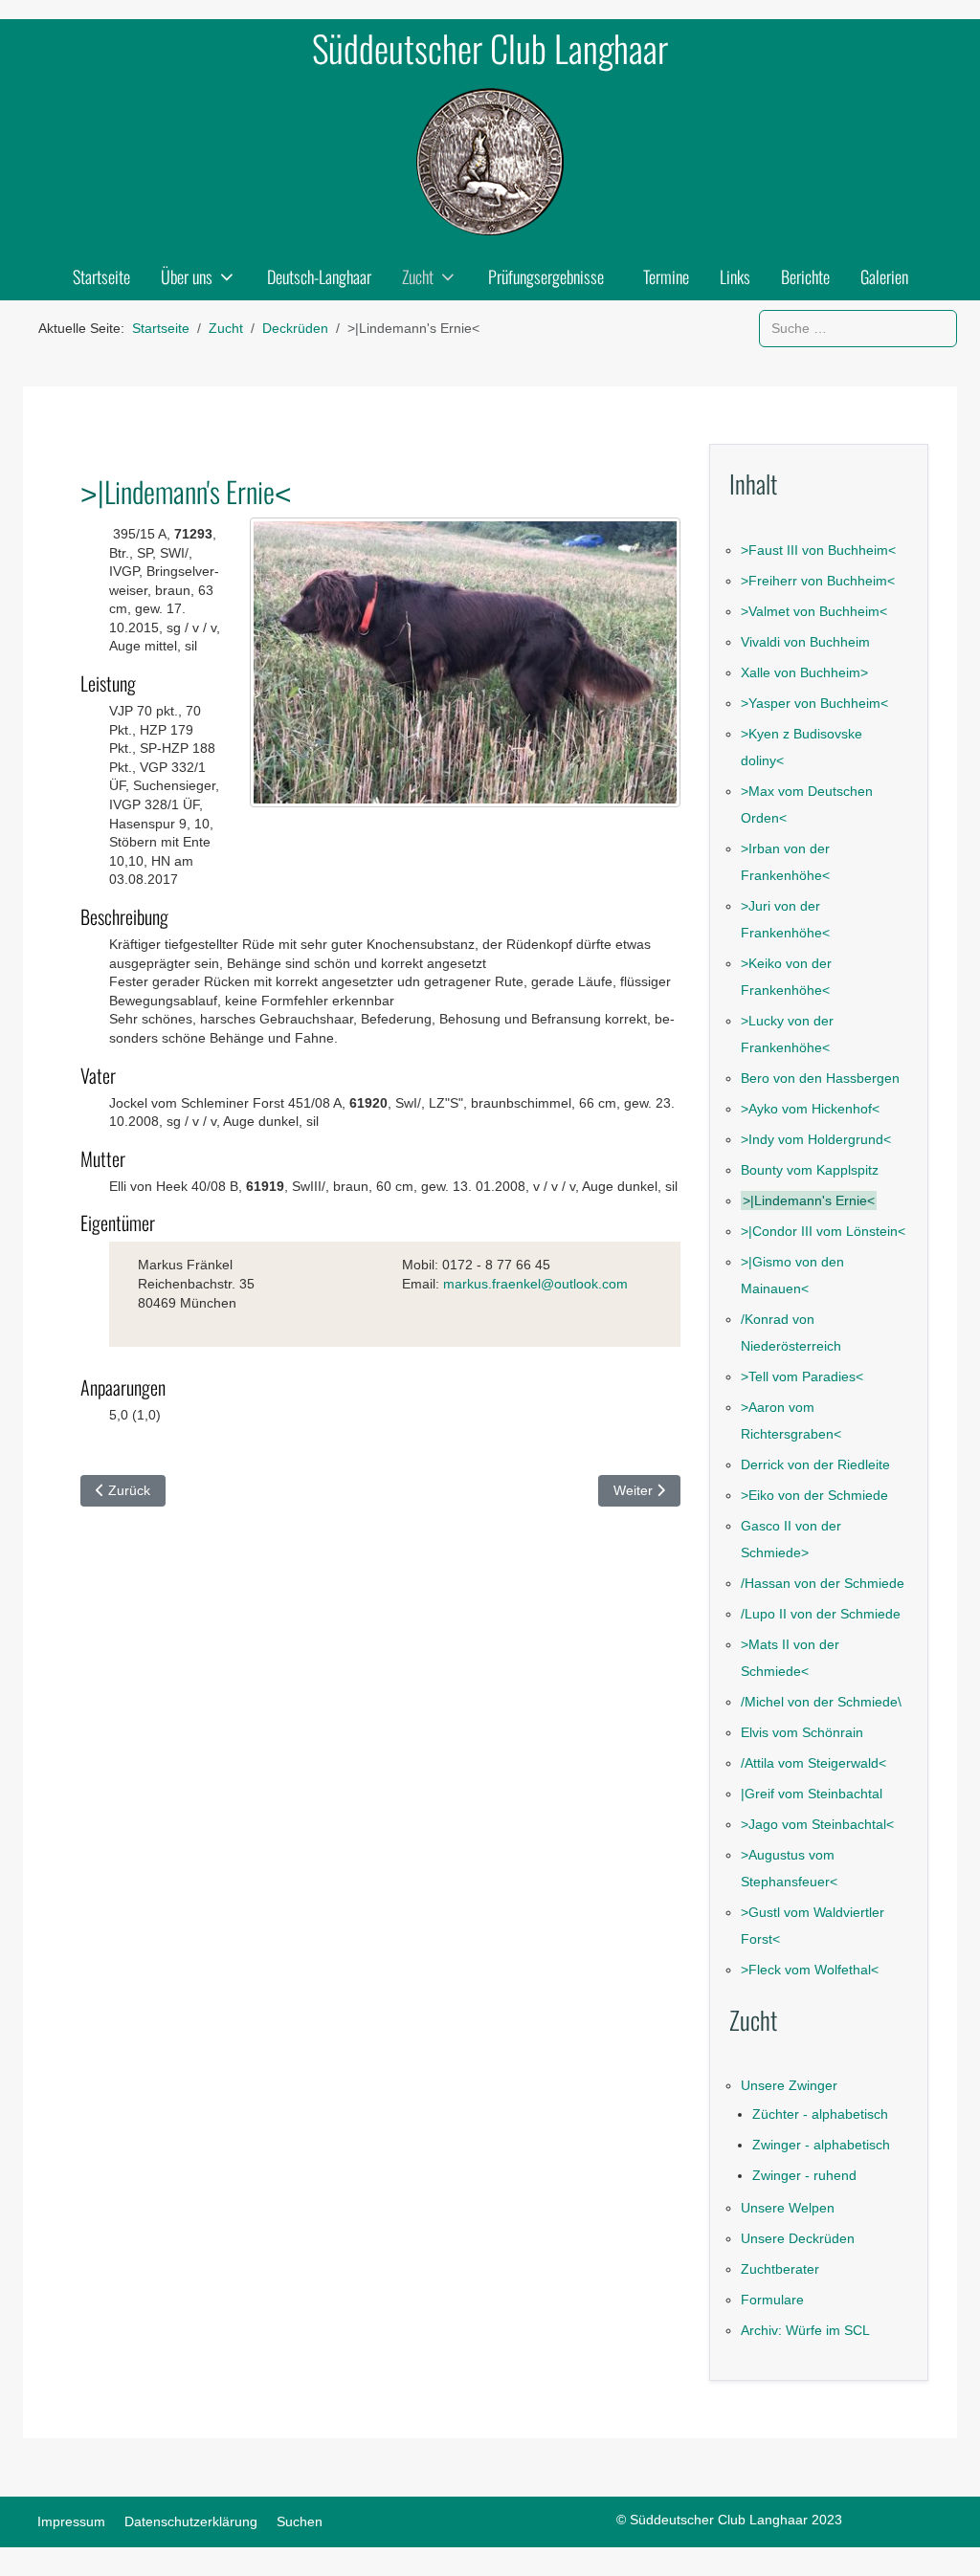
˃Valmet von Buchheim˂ (814, 611)
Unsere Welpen (788, 2208)
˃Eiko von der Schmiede (814, 1495)
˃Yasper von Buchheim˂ (814, 703)
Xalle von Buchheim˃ (804, 672)
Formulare (772, 2300)
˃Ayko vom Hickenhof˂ (810, 1109)
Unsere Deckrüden (798, 2238)
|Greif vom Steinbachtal (812, 1794)
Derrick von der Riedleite (815, 1464)
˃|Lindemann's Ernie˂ (809, 1200)
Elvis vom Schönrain (802, 1732)
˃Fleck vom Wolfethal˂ (810, 1970)
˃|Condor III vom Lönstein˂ (823, 1231)
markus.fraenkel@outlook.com (535, 1284)
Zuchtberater (780, 2269)
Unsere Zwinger (789, 2085)
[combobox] (858, 329)
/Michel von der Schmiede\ (821, 1702)
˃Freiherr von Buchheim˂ (818, 581)
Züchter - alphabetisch (820, 2114)
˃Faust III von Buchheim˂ (818, 550)
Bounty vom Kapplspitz (810, 1170)
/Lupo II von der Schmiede (821, 1614)
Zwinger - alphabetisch (821, 2145)
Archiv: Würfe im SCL (805, 2330)
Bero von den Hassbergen (820, 1078)
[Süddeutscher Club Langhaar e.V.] (490, 162)
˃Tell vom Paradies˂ (802, 1376)
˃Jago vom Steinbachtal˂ (817, 1824)
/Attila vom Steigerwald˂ (813, 1763)
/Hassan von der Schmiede (823, 1583)
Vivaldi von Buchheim (805, 642)
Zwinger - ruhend (804, 2175)
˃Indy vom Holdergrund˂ (816, 1139)
